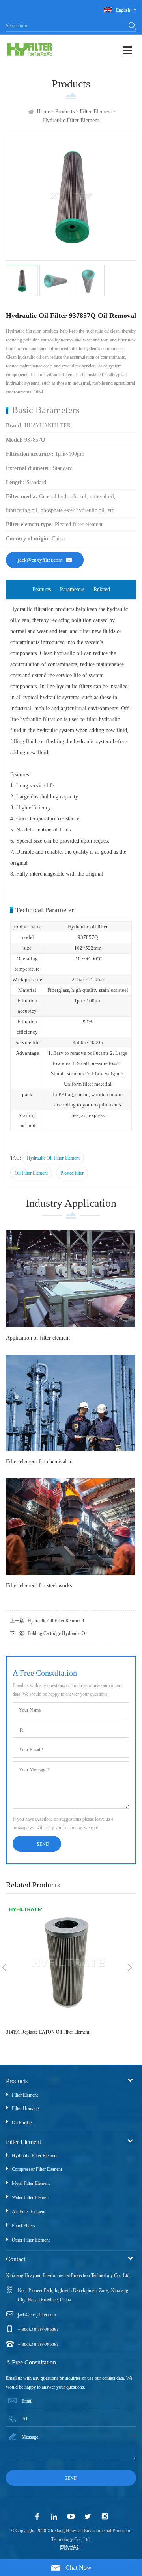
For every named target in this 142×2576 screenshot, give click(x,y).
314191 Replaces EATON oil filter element (48, 2032)
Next (130, 1967)
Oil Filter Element (31, 1173)
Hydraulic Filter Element (71, 120)
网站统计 (71, 2548)
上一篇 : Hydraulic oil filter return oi (47, 1621)
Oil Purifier (22, 2123)
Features (42, 589)
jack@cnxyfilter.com (40, 560)
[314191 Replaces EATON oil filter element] (67, 1963)
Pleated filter (72, 1173)
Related (102, 589)
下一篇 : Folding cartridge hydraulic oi (48, 1633)
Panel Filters (23, 2226)
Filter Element (96, 112)
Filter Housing (25, 2108)
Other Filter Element (31, 2240)
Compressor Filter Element (37, 2169)
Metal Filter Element (31, 2183)
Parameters (72, 589)
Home (43, 112)
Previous (4, 1967)
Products (65, 112)
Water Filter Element (31, 2197)
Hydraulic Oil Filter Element (53, 1158)
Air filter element (29, 2212)
